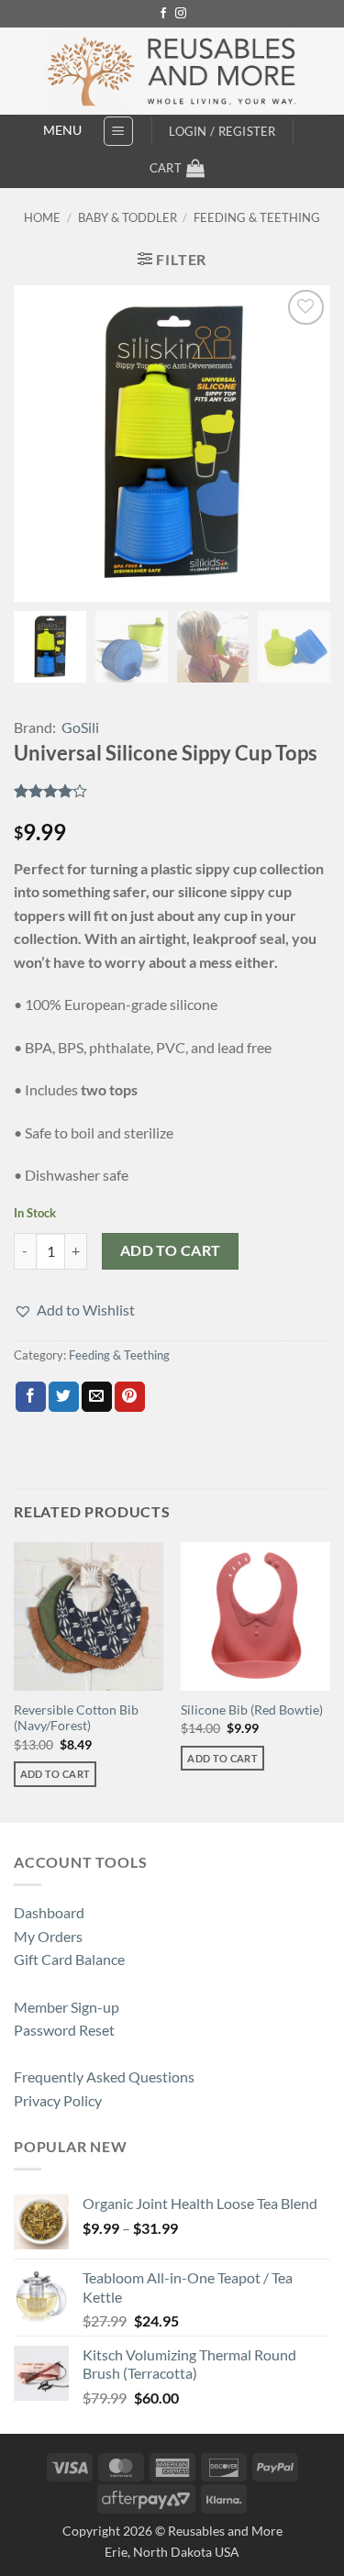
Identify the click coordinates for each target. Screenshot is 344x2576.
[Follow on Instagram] (181, 14)
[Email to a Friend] (97, 1397)
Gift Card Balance (69, 1959)
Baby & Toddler (128, 217)
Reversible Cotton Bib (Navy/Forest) (76, 1718)
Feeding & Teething (257, 217)
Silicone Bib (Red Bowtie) (252, 1710)
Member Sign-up (67, 2007)
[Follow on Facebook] (163, 14)
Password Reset (64, 2030)
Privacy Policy (58, 2100)
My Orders (48, 1936)
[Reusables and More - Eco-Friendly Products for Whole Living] (172, 71)
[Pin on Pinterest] (130, 1397)
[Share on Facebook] (31, 1397)
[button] (118, 131)
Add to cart (171, 1250)
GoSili (80, 727)
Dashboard (49, 1912)
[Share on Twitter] (64, 1397)
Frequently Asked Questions (104, 2076)
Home (42, 217)
